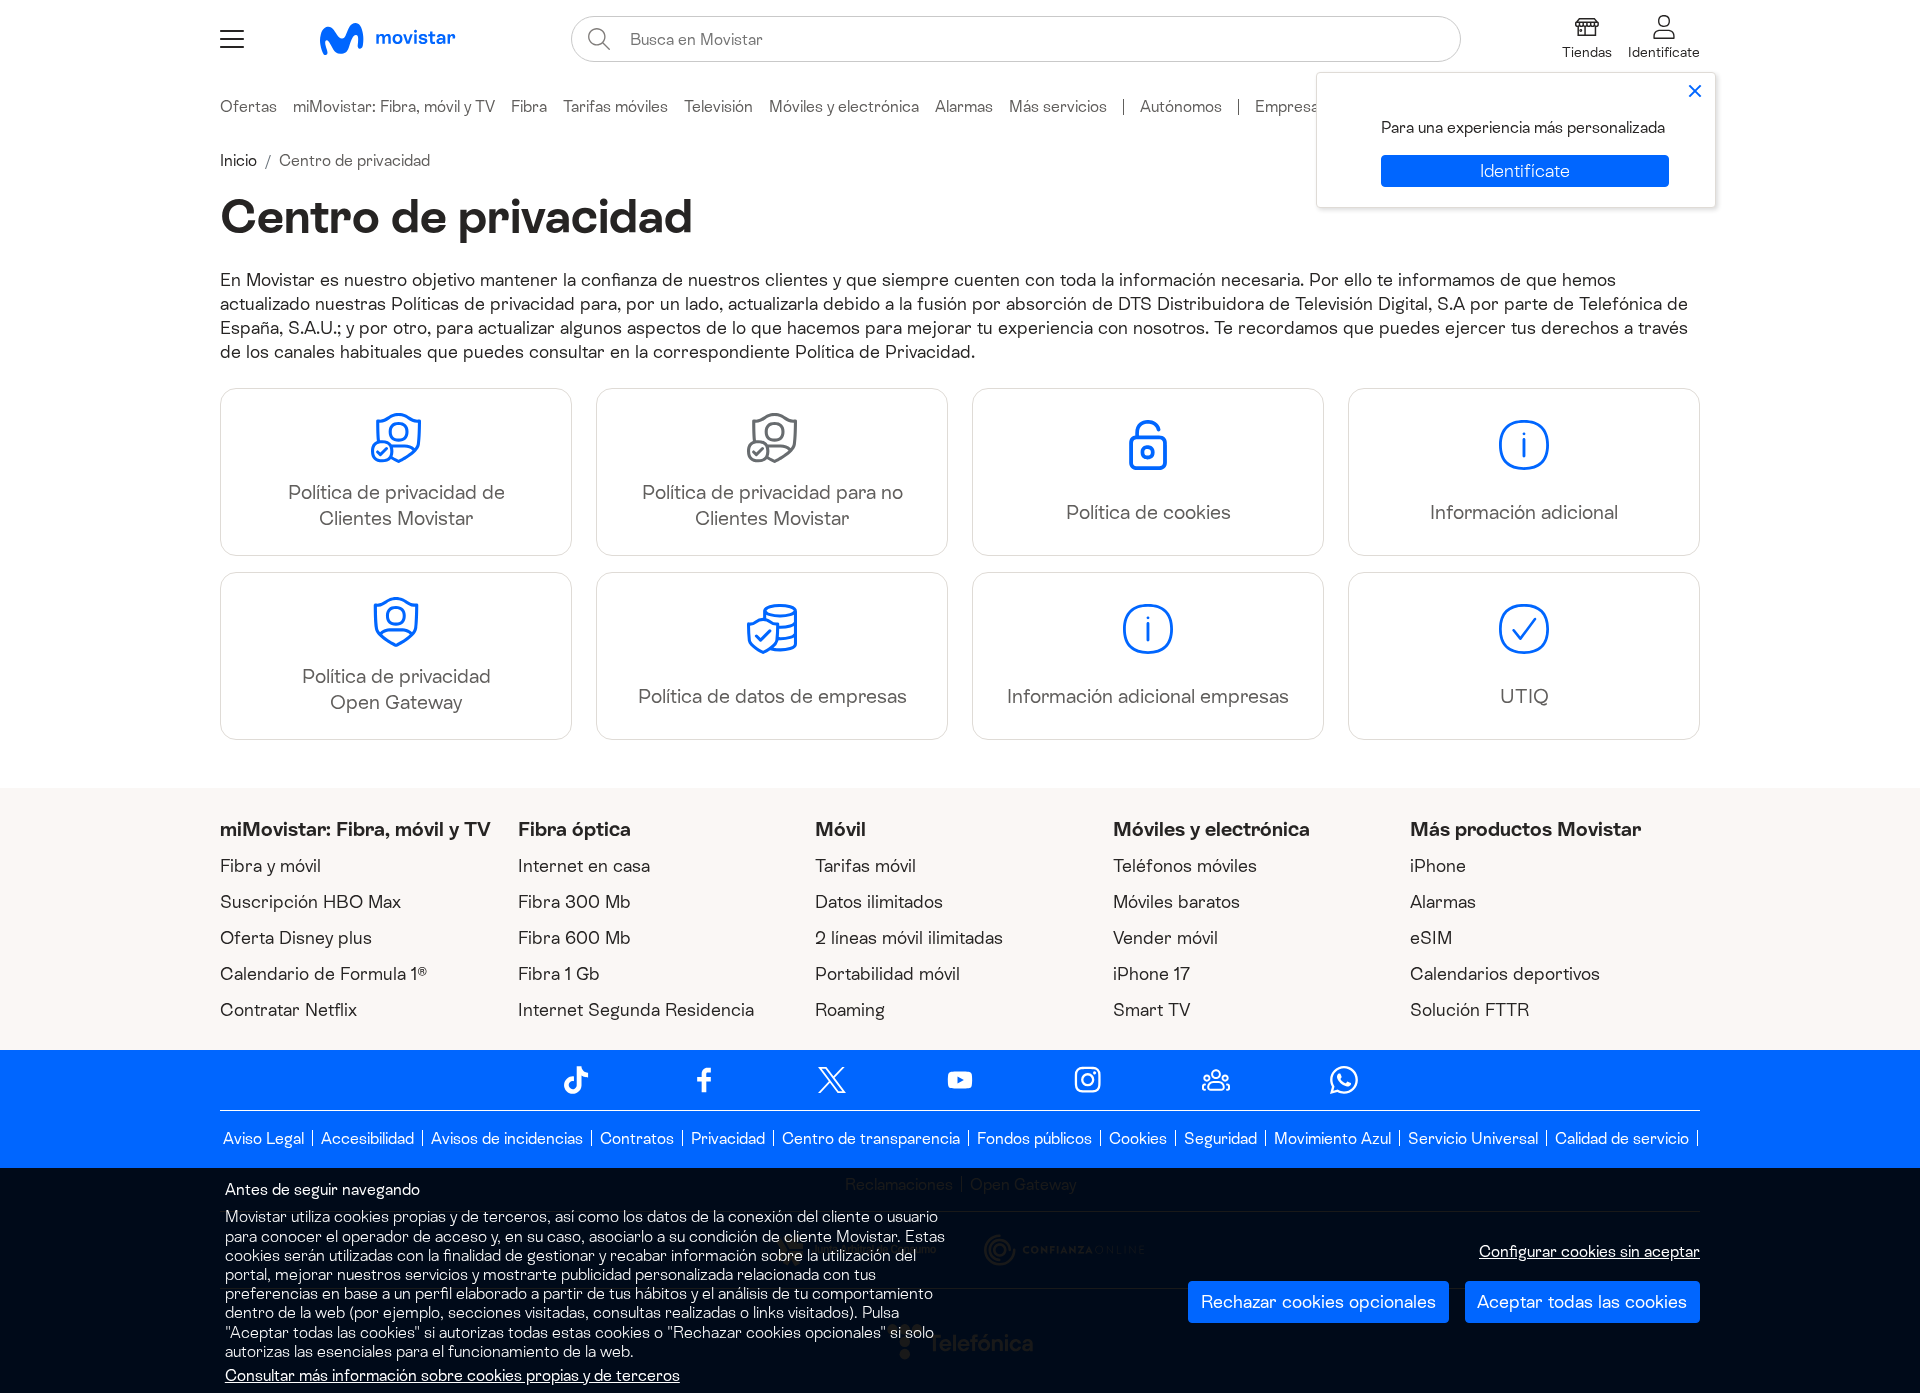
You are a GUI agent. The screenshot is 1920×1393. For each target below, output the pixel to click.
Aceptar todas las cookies (1582, 1302)
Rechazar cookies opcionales (1318, 1302)
